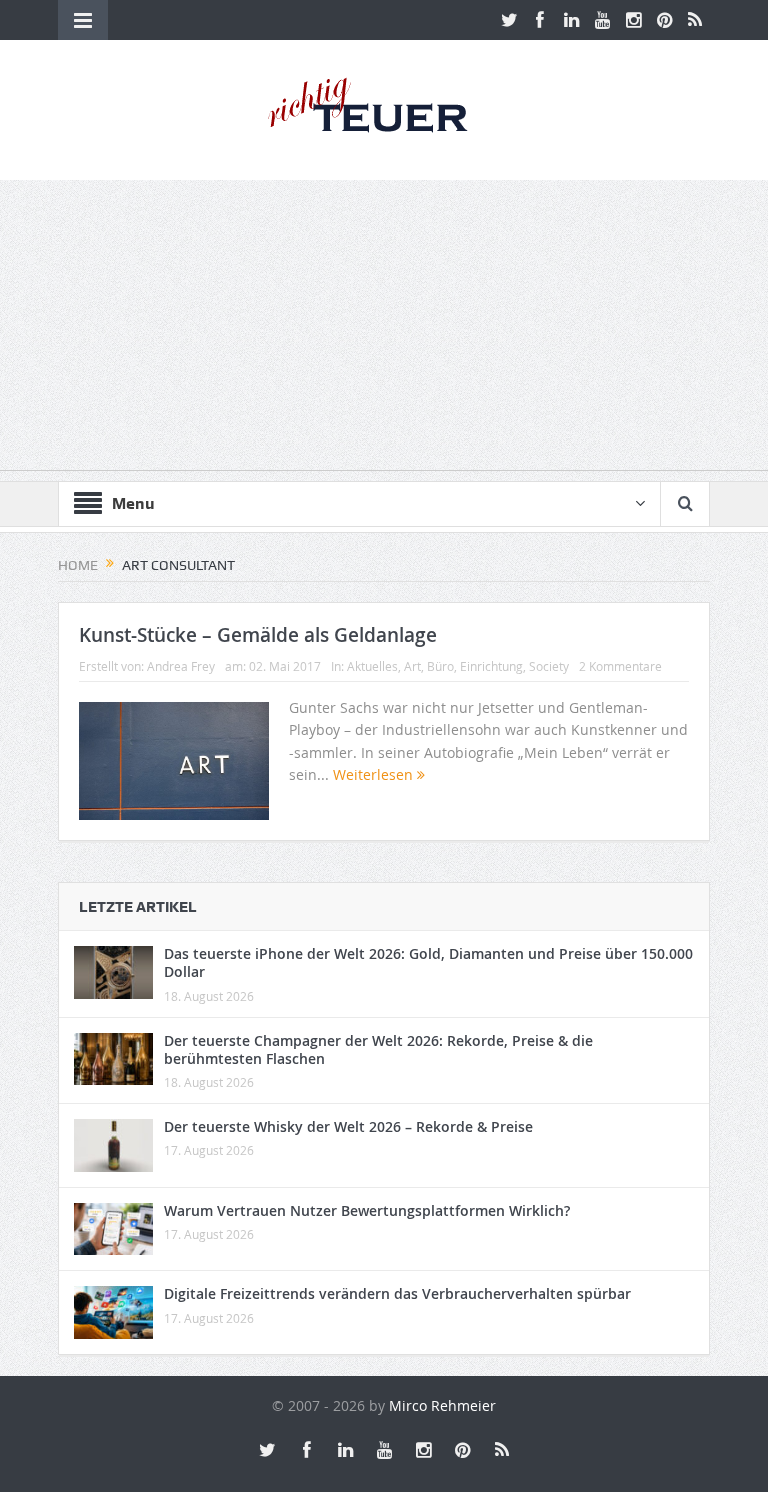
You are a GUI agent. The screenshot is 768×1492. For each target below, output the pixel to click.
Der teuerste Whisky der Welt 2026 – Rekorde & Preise (348, 1126)
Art (412, 666)
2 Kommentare (620, 666)
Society (549, 666)
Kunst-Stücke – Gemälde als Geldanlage (258, 635)
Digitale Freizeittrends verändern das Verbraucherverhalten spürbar (397, 1293)
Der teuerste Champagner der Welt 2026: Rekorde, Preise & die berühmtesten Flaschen (378, 1049)
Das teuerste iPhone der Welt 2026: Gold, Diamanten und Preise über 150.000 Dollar (428, 962)
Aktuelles (372, 666)
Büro (440, 666)
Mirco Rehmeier (442, 1405)
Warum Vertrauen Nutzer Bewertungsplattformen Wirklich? (367, 1210)
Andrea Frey (181, 666)
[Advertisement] (384, 330)
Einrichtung (491, 666)
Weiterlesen (375, 774)
